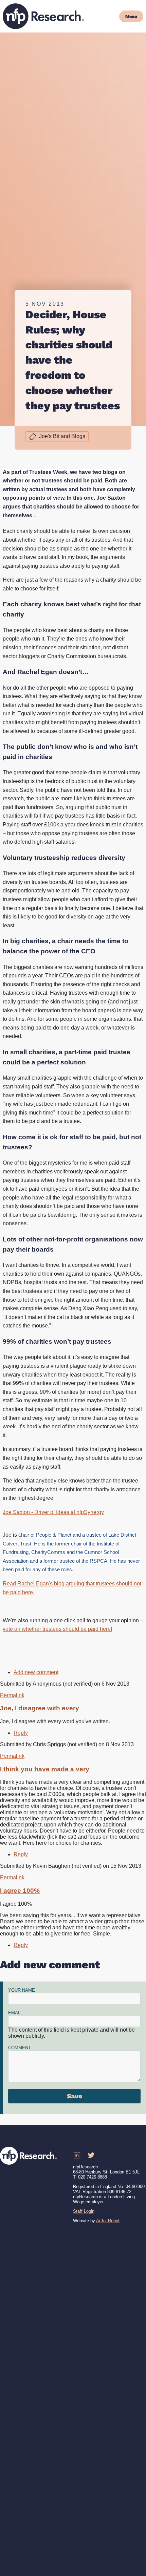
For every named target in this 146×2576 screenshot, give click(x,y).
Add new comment (36, 1672)
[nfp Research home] (43, 16)
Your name (22, 1990)
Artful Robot (108, 2221)
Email (15, 2013)
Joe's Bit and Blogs (62, 436)
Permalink (12, 1695)
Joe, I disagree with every (40, 1708)
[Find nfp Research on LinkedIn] (77, 2155)
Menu (131, 16)
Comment (20, 2048)
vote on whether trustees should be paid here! (57, 1629)
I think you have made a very (45, 1769)
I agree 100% (20, 1891)
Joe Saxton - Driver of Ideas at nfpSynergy (53, 1512)
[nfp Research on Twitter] (91, 2155)
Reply (21, 1733)
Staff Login (84, 2211)
